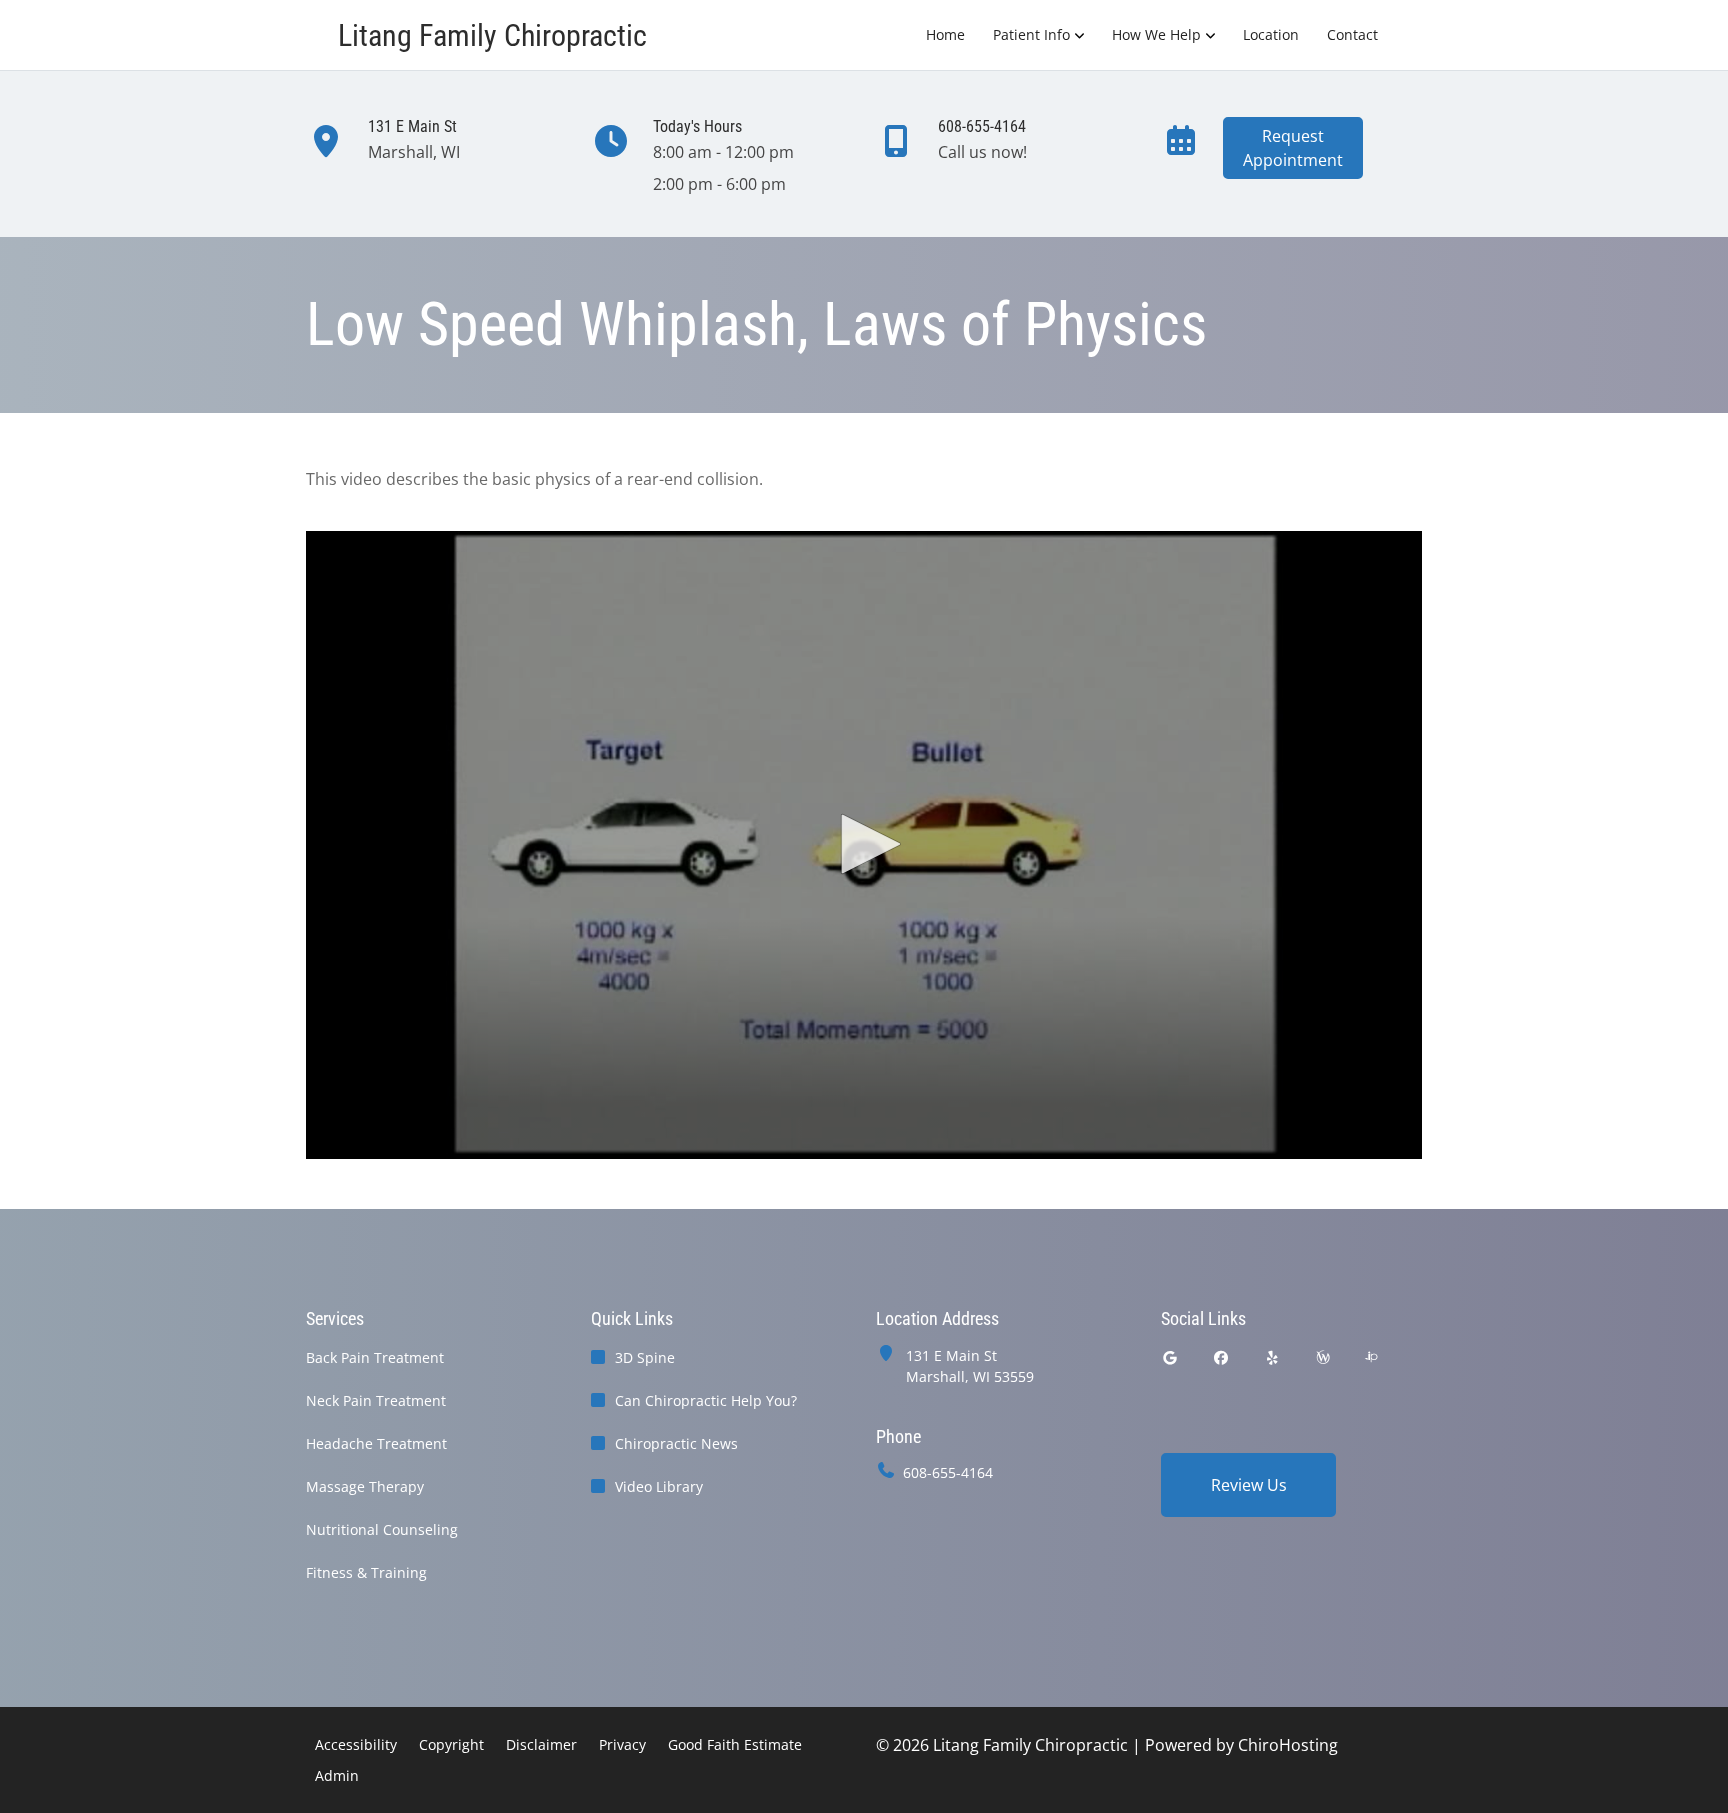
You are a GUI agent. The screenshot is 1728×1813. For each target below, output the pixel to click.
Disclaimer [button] (541, 1744)
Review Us (1249, 1485)
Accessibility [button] (356, 1744)
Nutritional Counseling (382, 1529)
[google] (1170, 1357)
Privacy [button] (622, 1744)
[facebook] (1222, 1357)
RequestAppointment (1293, 148)
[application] (864, 845)
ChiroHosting (1288, 1745)
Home (945, 34)
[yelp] (1273, 1357)
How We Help (1156, 34)
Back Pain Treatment (375, 1357)
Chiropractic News (676, 1443)
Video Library (659, 1486)
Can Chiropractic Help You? (706, 1400)
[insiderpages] (1371, 1357)
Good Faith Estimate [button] (735, 1744)
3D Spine (645, 1357)
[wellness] (1323, 1357)
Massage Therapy (365, 1486)
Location (1271, 34)
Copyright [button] (451, 1744)
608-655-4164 (948, 1472)
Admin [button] (337, 1775)
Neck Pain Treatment (376, 1400)
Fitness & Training (366, 1572)
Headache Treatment (376, 1443)
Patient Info (1031, 34)
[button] (864, 844)
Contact (1352, 34)
